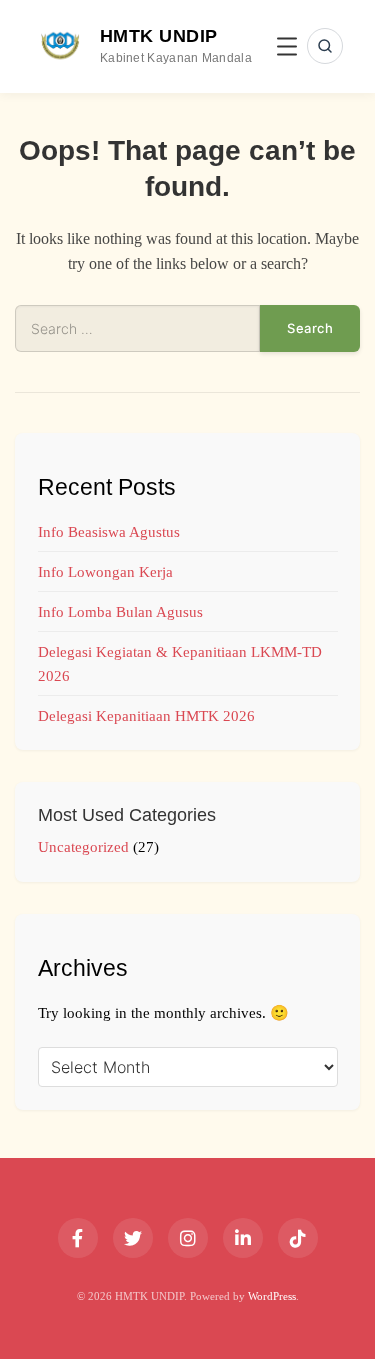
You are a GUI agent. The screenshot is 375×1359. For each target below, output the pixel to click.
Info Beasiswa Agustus (109, 532)
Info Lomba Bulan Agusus (120, 612)
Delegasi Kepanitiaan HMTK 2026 (146, 716)
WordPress (272, 1296)
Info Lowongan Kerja (105, 572)
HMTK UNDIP (159, 36)
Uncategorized (83, 847)
